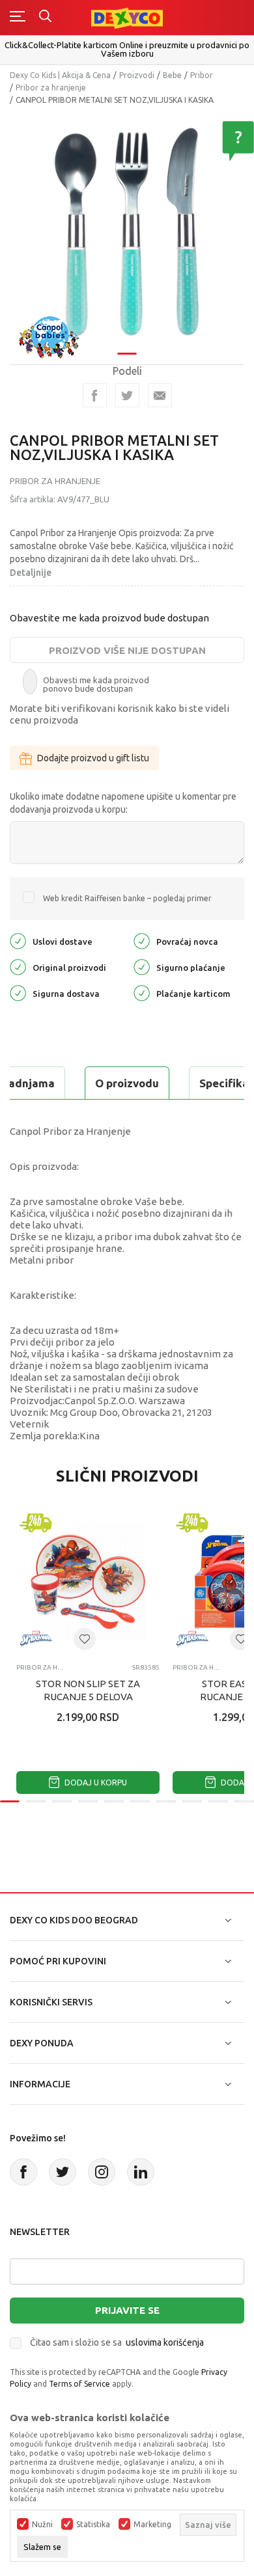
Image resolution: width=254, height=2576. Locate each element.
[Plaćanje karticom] (142, 993)
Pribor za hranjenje (51, 88)
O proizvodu (127, 1083)
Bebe (172, 75)
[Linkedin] (141, 2172)
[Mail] (160, 395)
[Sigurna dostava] (18, 993)
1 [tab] (127, 354)
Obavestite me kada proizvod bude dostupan (109, 618)
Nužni (42, 2525)
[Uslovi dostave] (18, 941)
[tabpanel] (127, 229)
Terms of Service (79, 2384)
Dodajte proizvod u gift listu (93, 758)
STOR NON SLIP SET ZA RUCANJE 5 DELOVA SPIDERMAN (88, 1697)
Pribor (202, 75)
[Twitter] (63, 2172)
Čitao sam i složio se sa (117, 2342)
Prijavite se (127, 2310)
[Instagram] (102, 2172)
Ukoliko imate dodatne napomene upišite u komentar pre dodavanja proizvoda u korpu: (123, 803)
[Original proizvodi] (18, 967)
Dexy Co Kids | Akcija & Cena (60, 75)
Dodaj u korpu (95, 1783)
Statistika (93, 2525)
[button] (85, 1639)
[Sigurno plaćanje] (142, 967)
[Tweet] (127, 395)
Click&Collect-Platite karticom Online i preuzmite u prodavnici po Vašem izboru (127, 49)
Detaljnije (31, 573)
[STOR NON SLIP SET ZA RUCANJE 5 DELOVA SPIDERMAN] (88, 1582)
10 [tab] (244, 1801)
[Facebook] (95, 395)
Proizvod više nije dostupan (127, 650)
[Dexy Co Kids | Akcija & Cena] (127, 17)
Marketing (152, 2525)
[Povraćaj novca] (142, 941)
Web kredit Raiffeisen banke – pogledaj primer (127, 898)
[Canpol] (49, 336)
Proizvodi (137, 75)
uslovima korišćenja (165, 2342)
